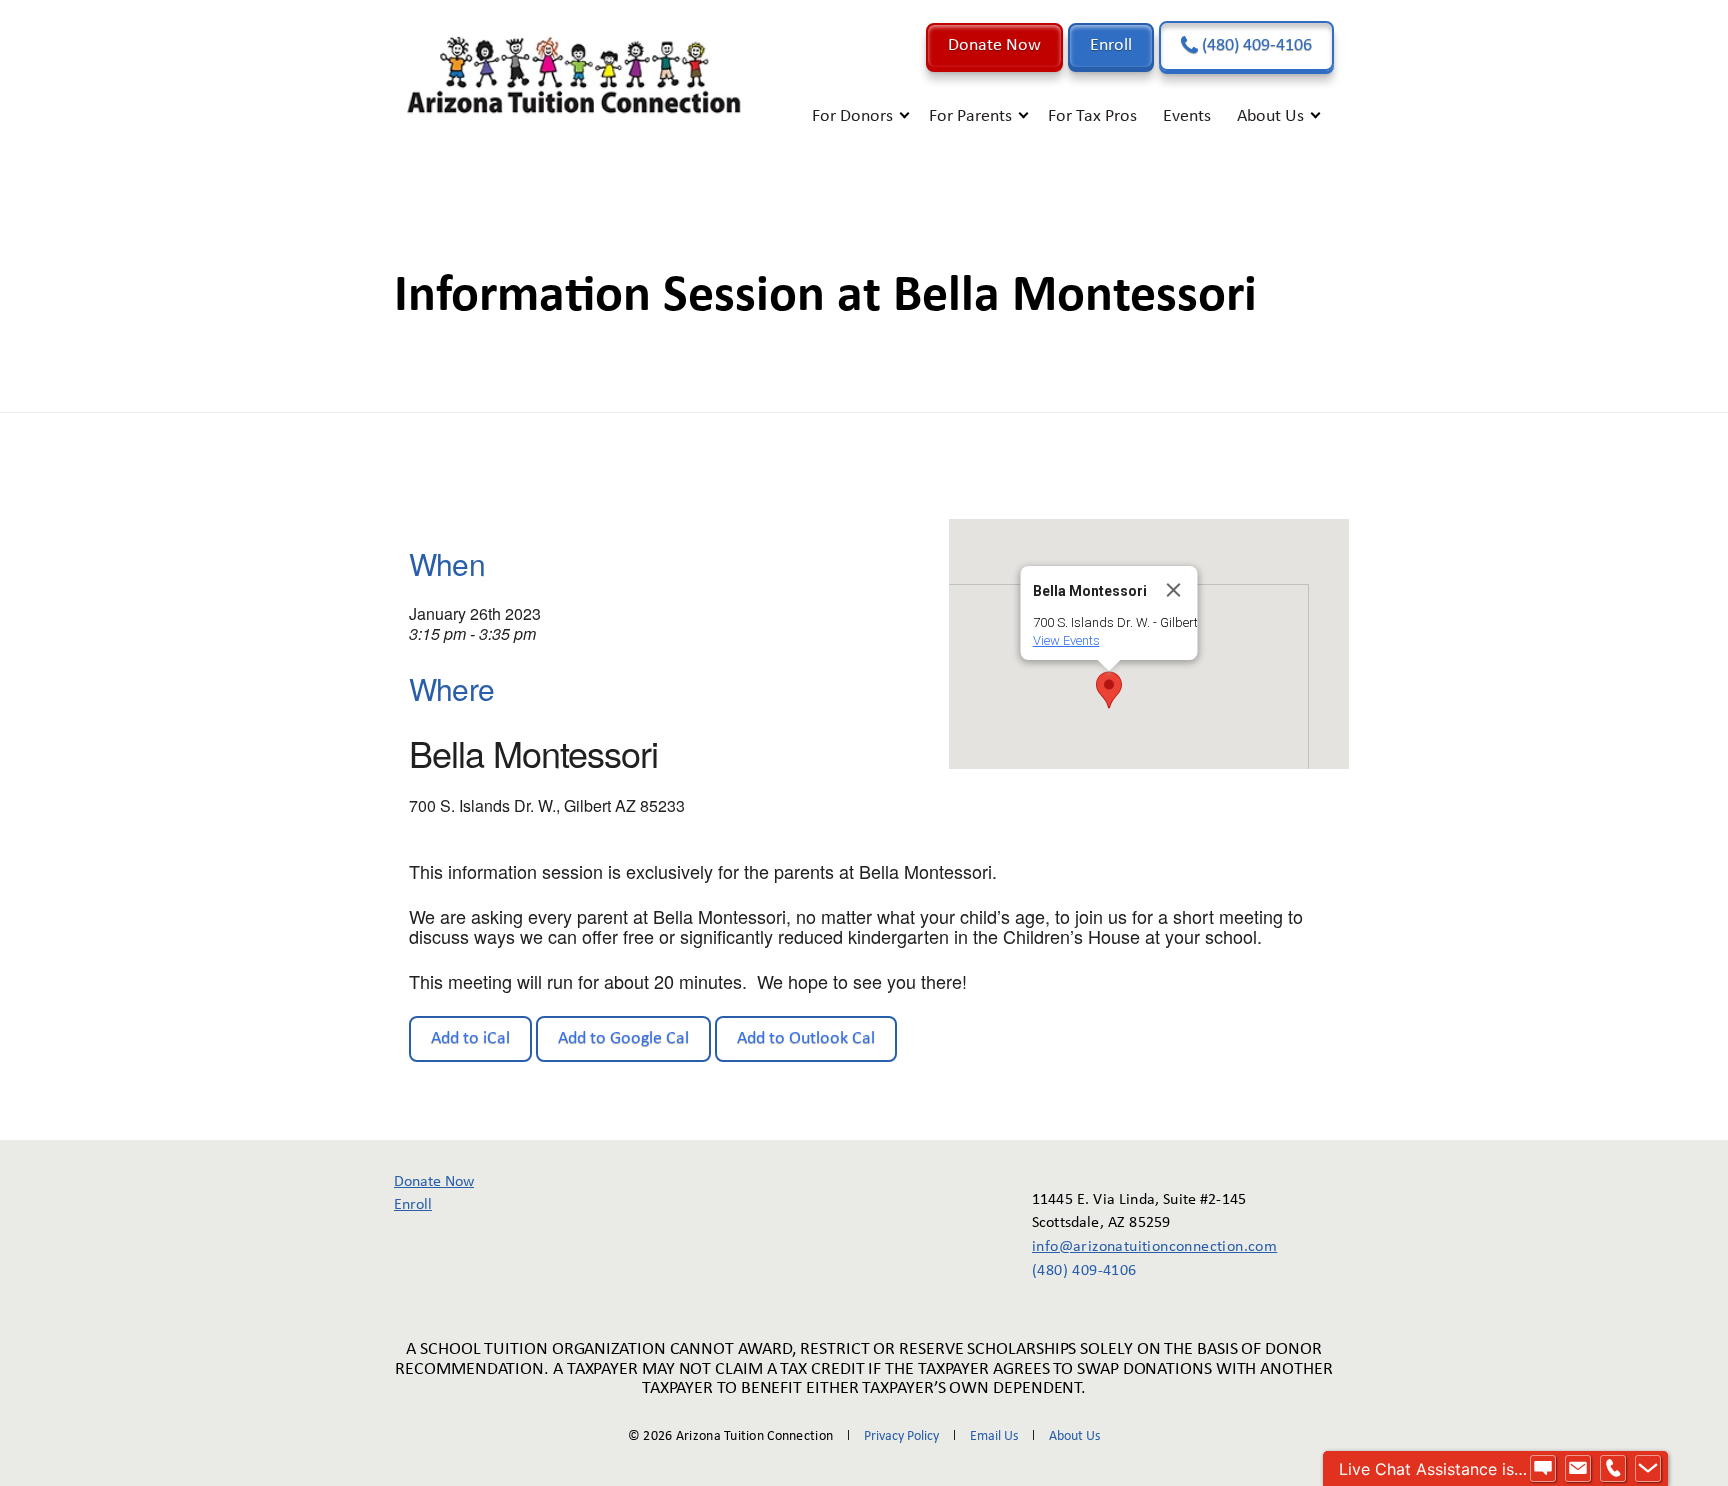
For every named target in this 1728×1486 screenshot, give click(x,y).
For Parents (970, 116)
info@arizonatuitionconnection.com (1140, 1247)
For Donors (852, 116)
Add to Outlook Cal (806, 1038)
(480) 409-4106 (1255, 45)
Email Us (994, 1436)
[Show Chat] (1543, 1469)
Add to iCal (470, 1038)
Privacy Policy (901, 1436)
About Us (1270, 116)
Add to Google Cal (623, 1038)
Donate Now (994, 45)
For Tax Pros (1092, 116)
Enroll (1111, 45)
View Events (1066, 640)
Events (1187, 116)
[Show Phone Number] (1613, 1469)
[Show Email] (1578, 1469)
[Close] (1174, 590)
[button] (1109, 690)
